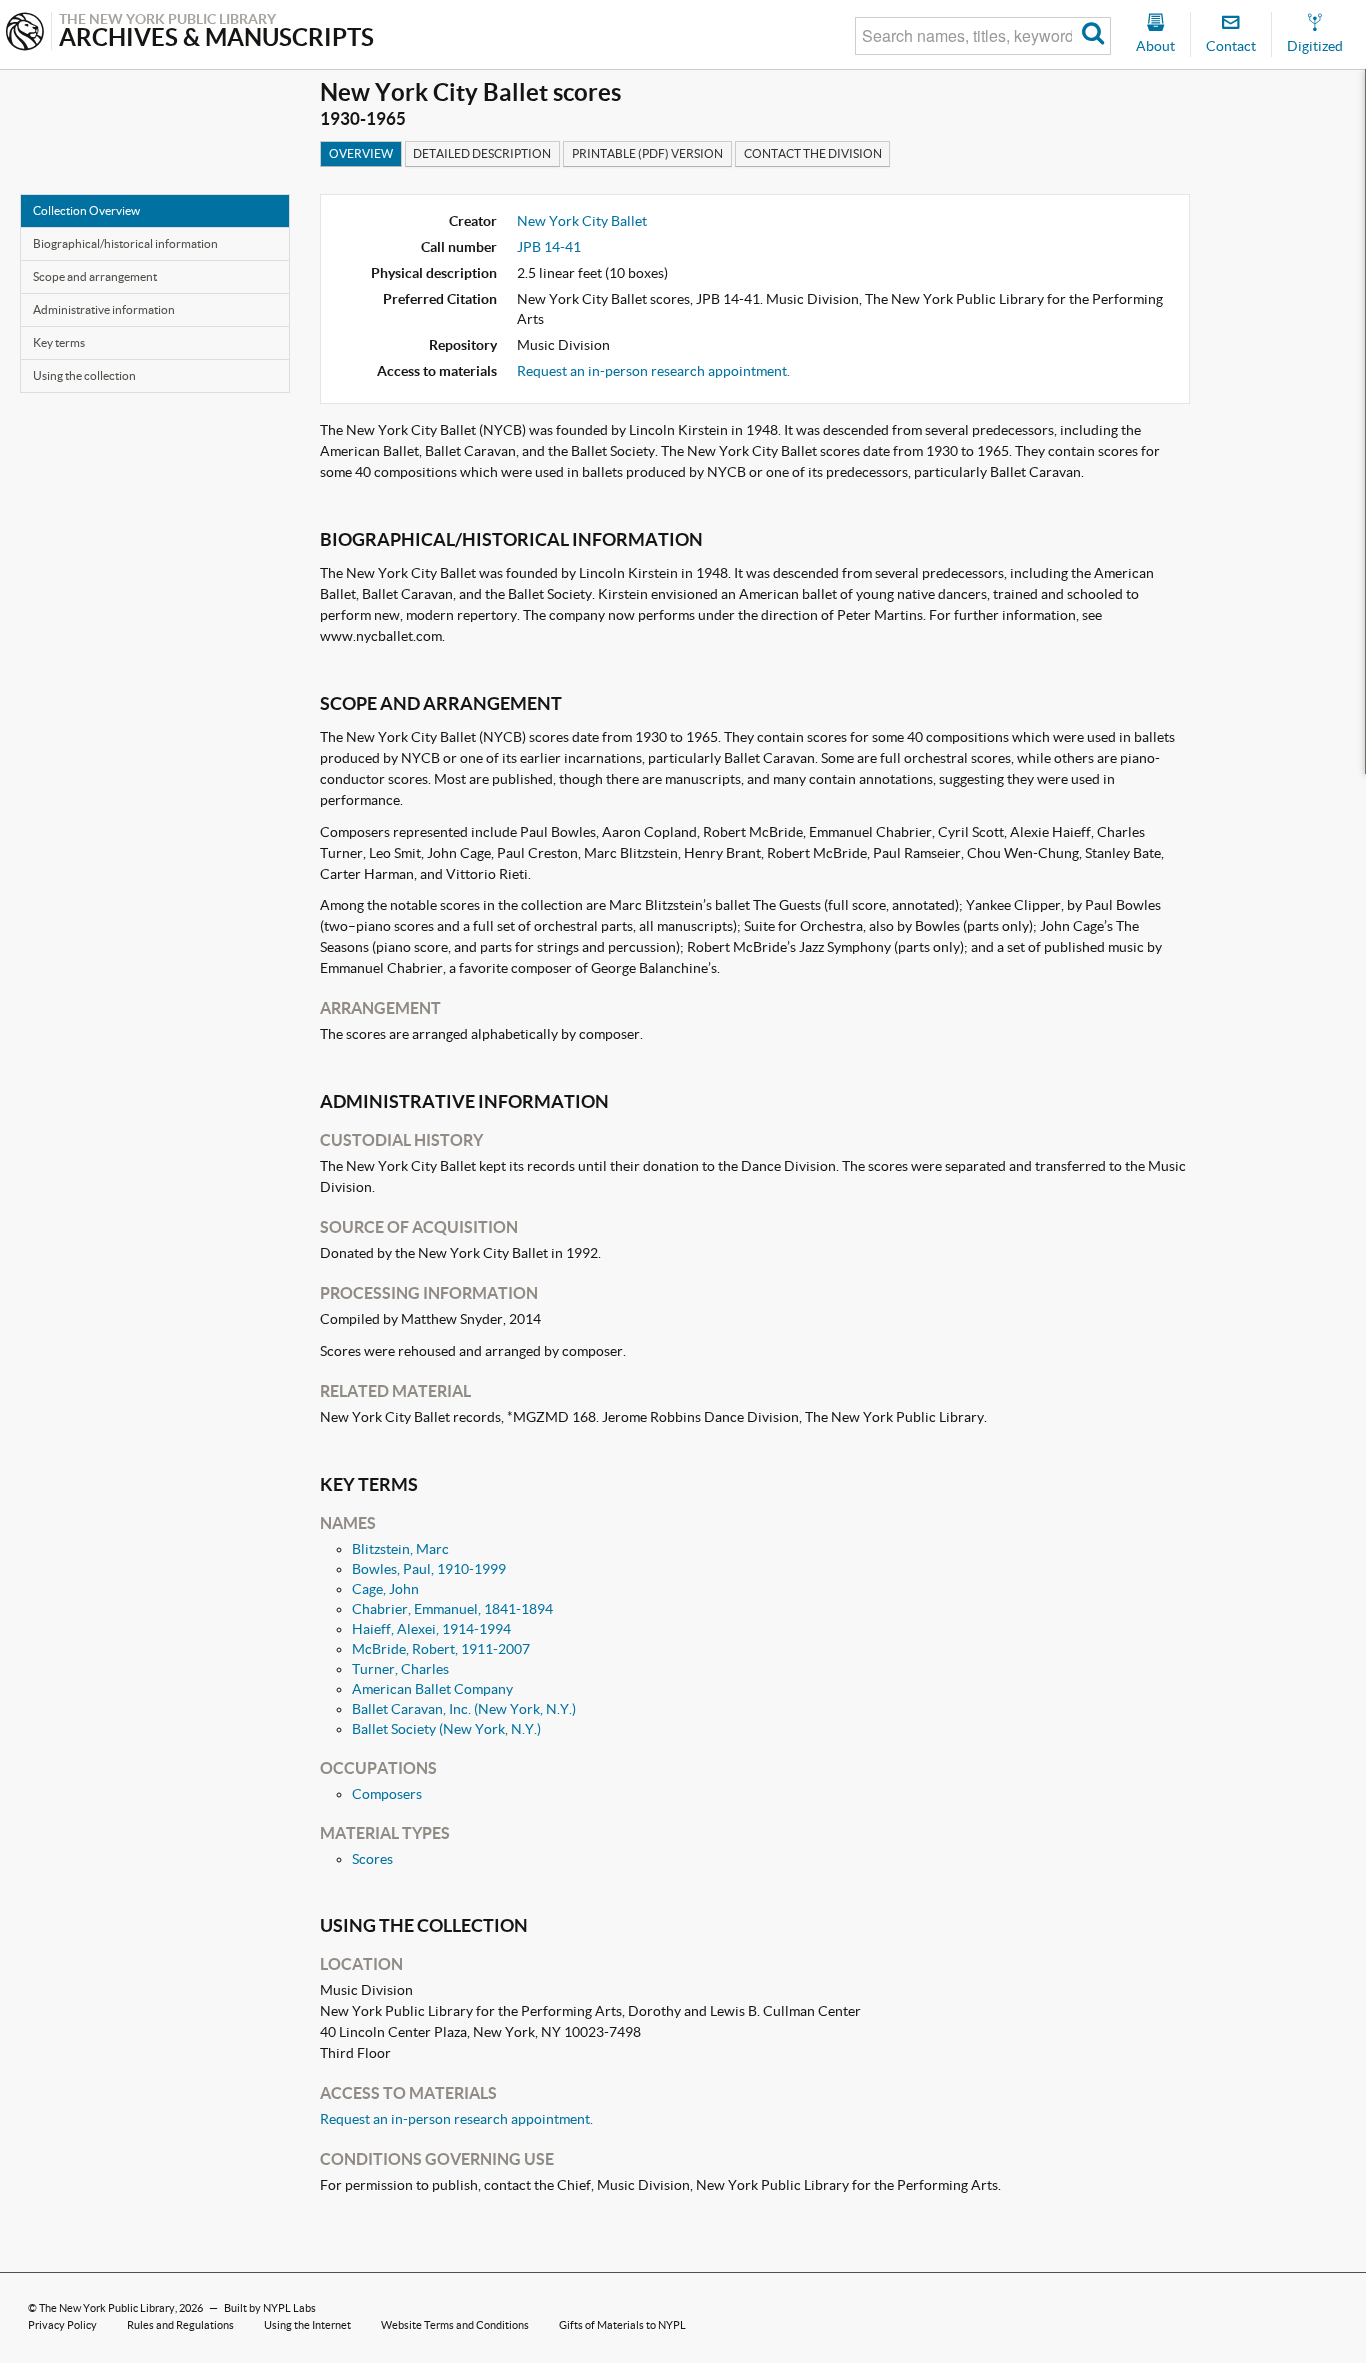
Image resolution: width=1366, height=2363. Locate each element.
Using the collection (84, 375)
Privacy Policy (62, 2325)
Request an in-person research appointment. (653, 371)
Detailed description (482, 153)
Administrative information (104, 309)
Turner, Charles (400, 1669)
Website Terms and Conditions (455, 2325)
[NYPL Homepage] (25, 33)
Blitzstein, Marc (400, 1549)
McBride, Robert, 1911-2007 (441, 1649)
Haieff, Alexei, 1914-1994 (431, 1629)
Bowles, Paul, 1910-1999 (429, 1569)
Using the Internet (307, 2325)
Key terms (59, 342)
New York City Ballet (582, 221)
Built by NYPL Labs (270, 2308)
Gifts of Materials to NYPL (622, 2325)
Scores (372, 1859)
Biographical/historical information (125, 243)
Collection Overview (86, 210)
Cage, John (385, 1589)
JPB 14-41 (549, 247)
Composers (387, 1794)
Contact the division (813, 153)
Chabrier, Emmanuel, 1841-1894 (452, 1609)
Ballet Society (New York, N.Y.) (446, 1729)
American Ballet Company (432, 1689)
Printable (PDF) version (647, 153)
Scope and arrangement (95, 276)
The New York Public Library (107, 2308)
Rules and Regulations (180, 2325)
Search (1093, 36)
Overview (361, 153)
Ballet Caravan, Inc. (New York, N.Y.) (464, 1709)
